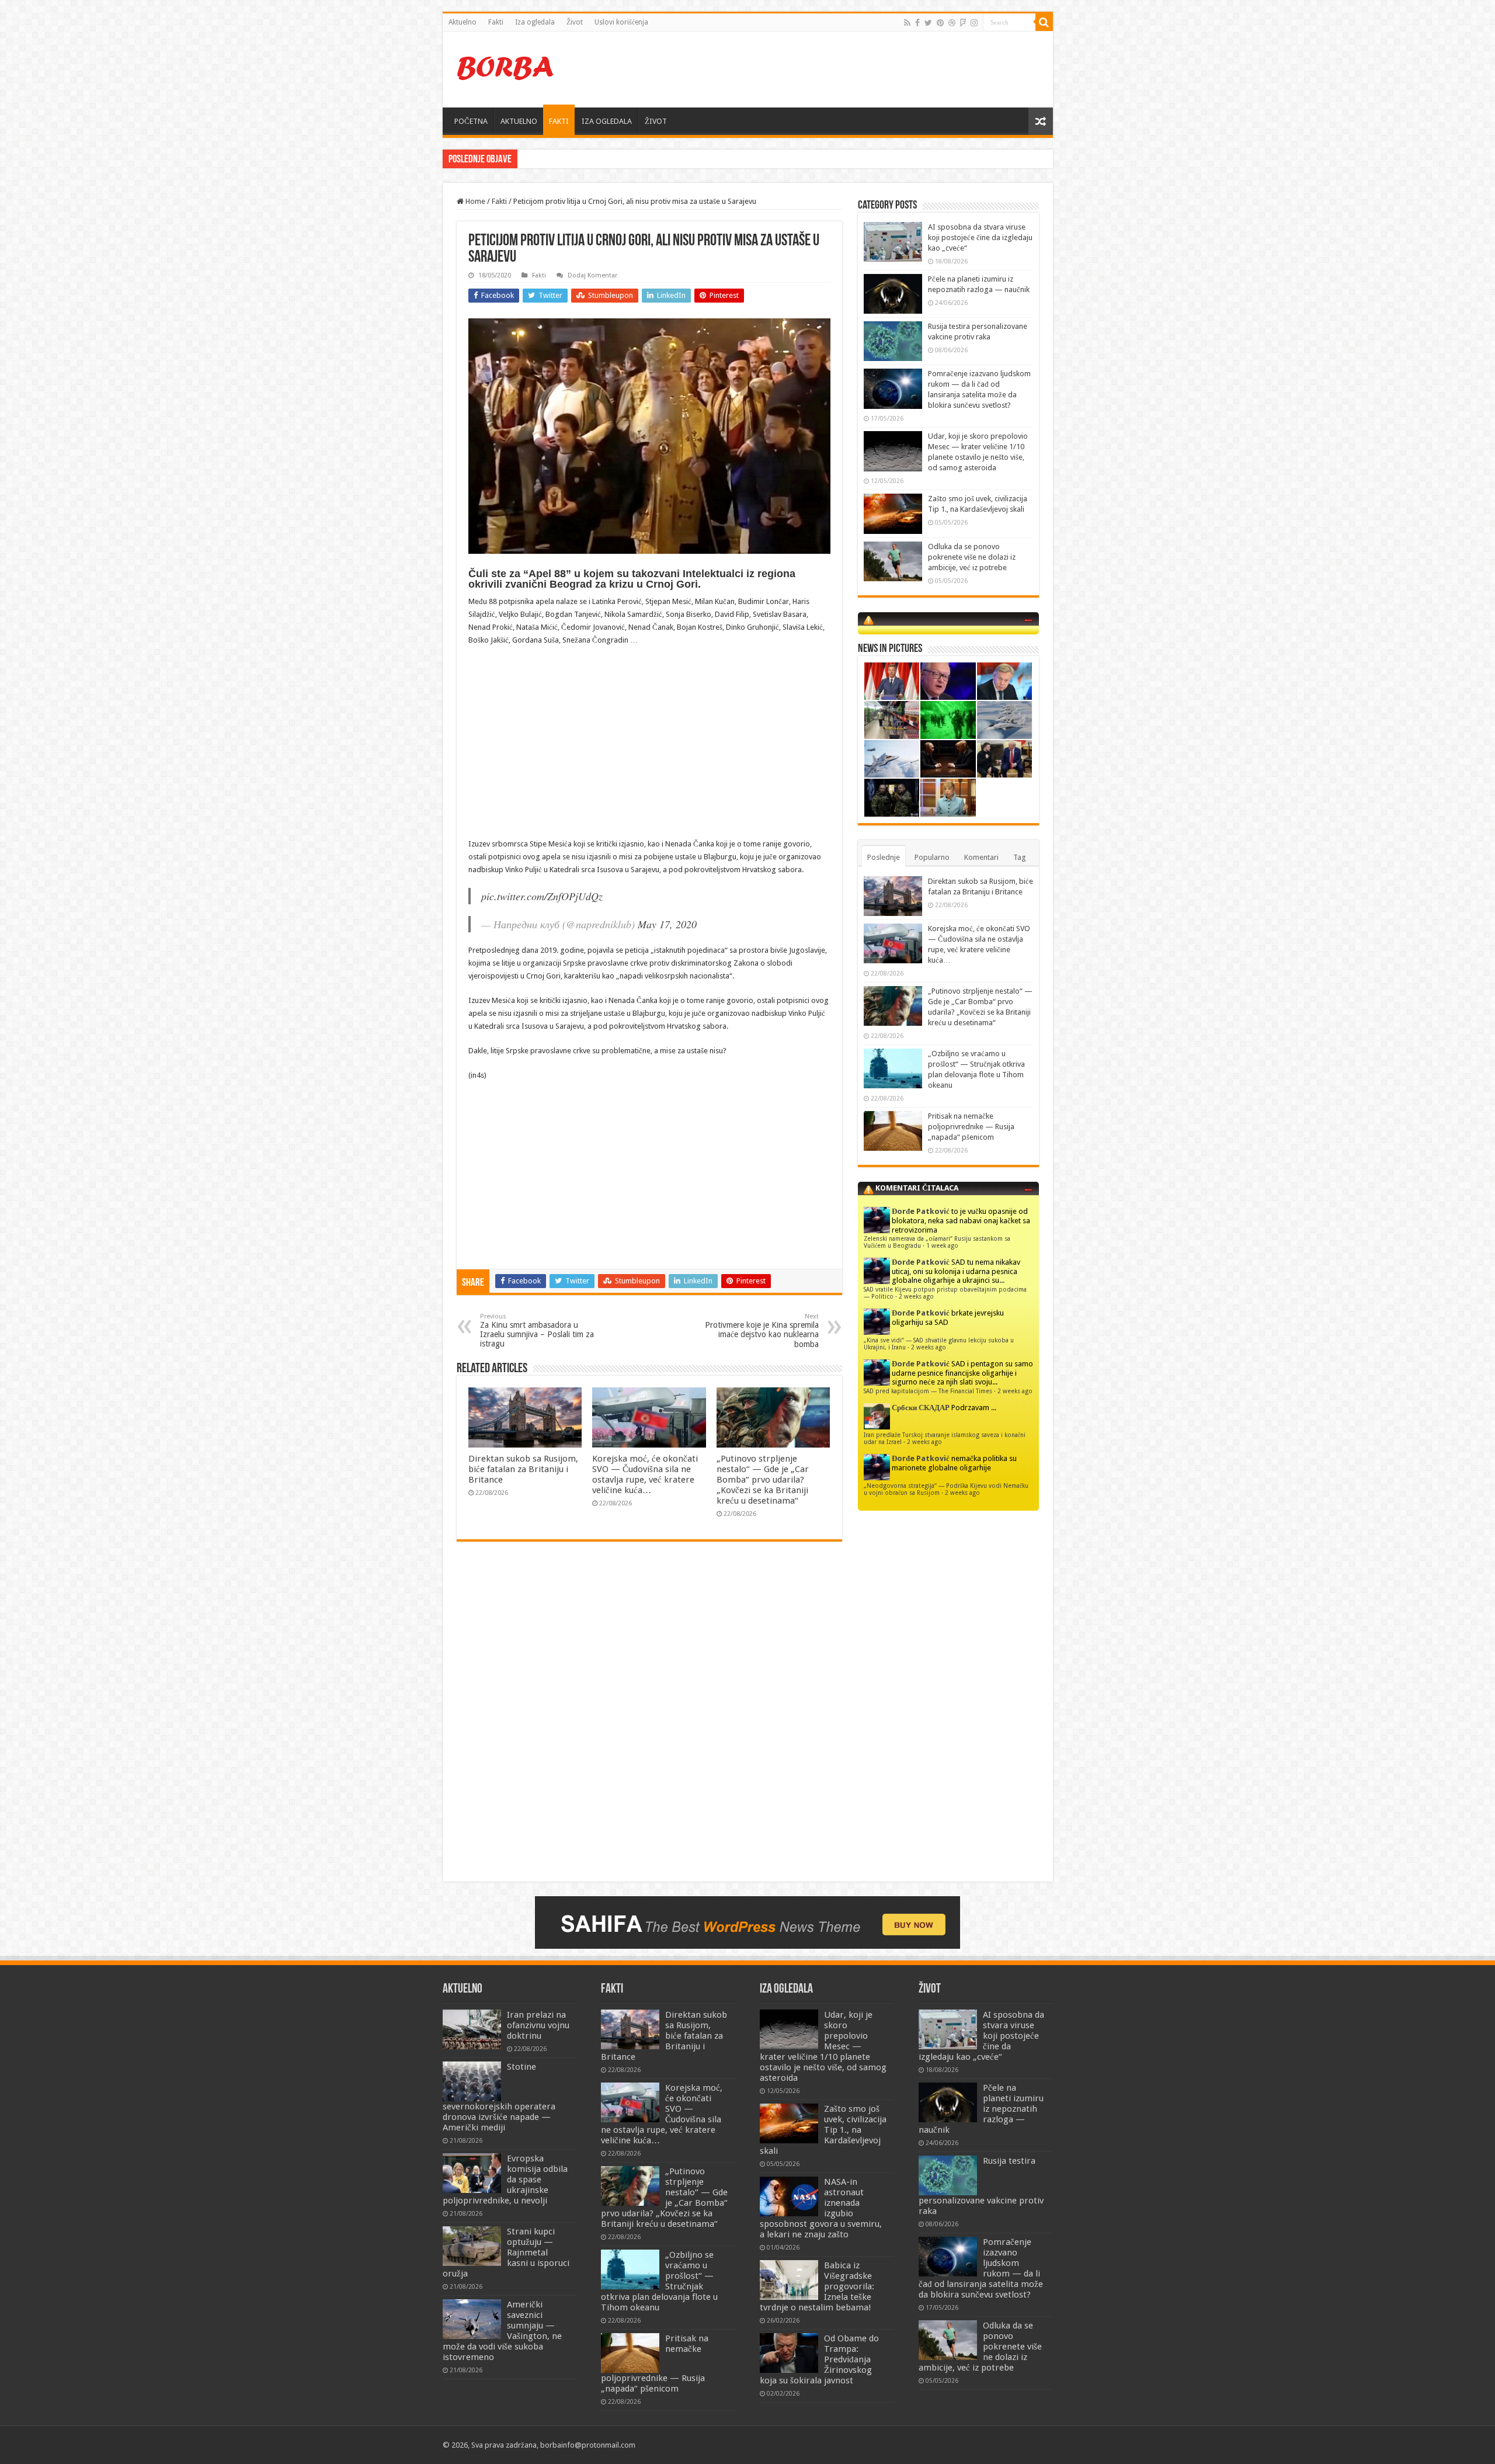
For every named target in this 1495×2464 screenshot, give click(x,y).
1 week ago (942, 1245)
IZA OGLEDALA (607, 121)
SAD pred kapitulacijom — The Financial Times (928, 1391)
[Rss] (907, 23)
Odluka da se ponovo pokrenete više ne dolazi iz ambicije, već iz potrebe (972, 557)
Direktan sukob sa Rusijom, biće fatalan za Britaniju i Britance (523, 1469)
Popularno (932, 857)
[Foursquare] (963, 23)
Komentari (981, 857)
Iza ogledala (535, 22)
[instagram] (974, 23)
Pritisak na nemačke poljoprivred (574, 159)
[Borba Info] (507, 67)
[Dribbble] (952, 23)
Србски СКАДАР (921, 1408)
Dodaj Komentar (592, 275)
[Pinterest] (940, 23)
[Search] (1044, 22)
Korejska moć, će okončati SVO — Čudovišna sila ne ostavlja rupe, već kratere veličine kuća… (645, 1474)
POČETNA (471, 121)
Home (474, 201)
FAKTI (559, 121)
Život (575, 22)
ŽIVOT (656, 121)
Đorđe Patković (921, 1211)
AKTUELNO (519, 121)
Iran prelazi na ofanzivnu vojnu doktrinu (538, 2025)
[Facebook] (917, 23)
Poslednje (884, 857)
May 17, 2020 (667, 924)
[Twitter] (928, 23)
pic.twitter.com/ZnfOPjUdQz (542, 896)
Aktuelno (463, 22)
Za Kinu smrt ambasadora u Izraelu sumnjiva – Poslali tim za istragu (537, 1330)
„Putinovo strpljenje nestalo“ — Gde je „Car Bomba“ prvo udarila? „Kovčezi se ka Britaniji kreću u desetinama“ (763, 1480)
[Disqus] (649, 1720)
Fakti (496, 22)
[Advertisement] (832, 70)
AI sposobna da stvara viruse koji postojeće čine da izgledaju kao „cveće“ (980, 237)
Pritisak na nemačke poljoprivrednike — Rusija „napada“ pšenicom (971, 1127)
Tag (1020, 857)
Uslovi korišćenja (621, 22)
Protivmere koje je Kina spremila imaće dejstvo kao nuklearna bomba (762, 1331)
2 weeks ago (916, 1296)
